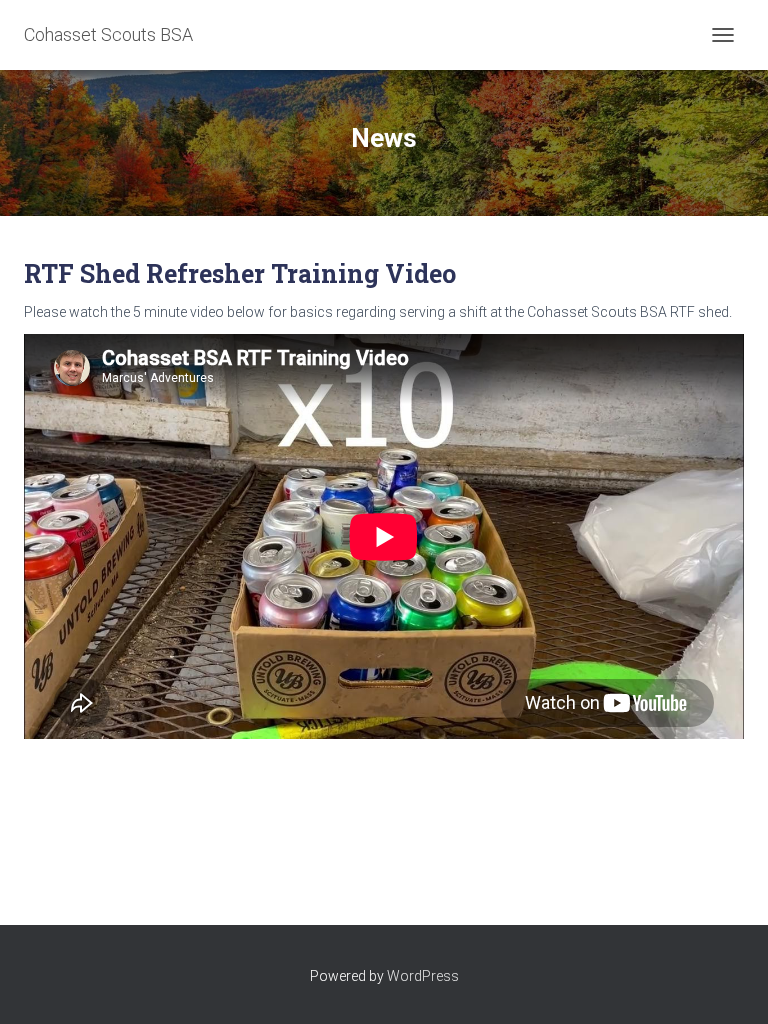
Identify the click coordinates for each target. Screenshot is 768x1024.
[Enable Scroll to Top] (728, 984)
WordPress (423, 976)
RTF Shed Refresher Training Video (240, 273)
